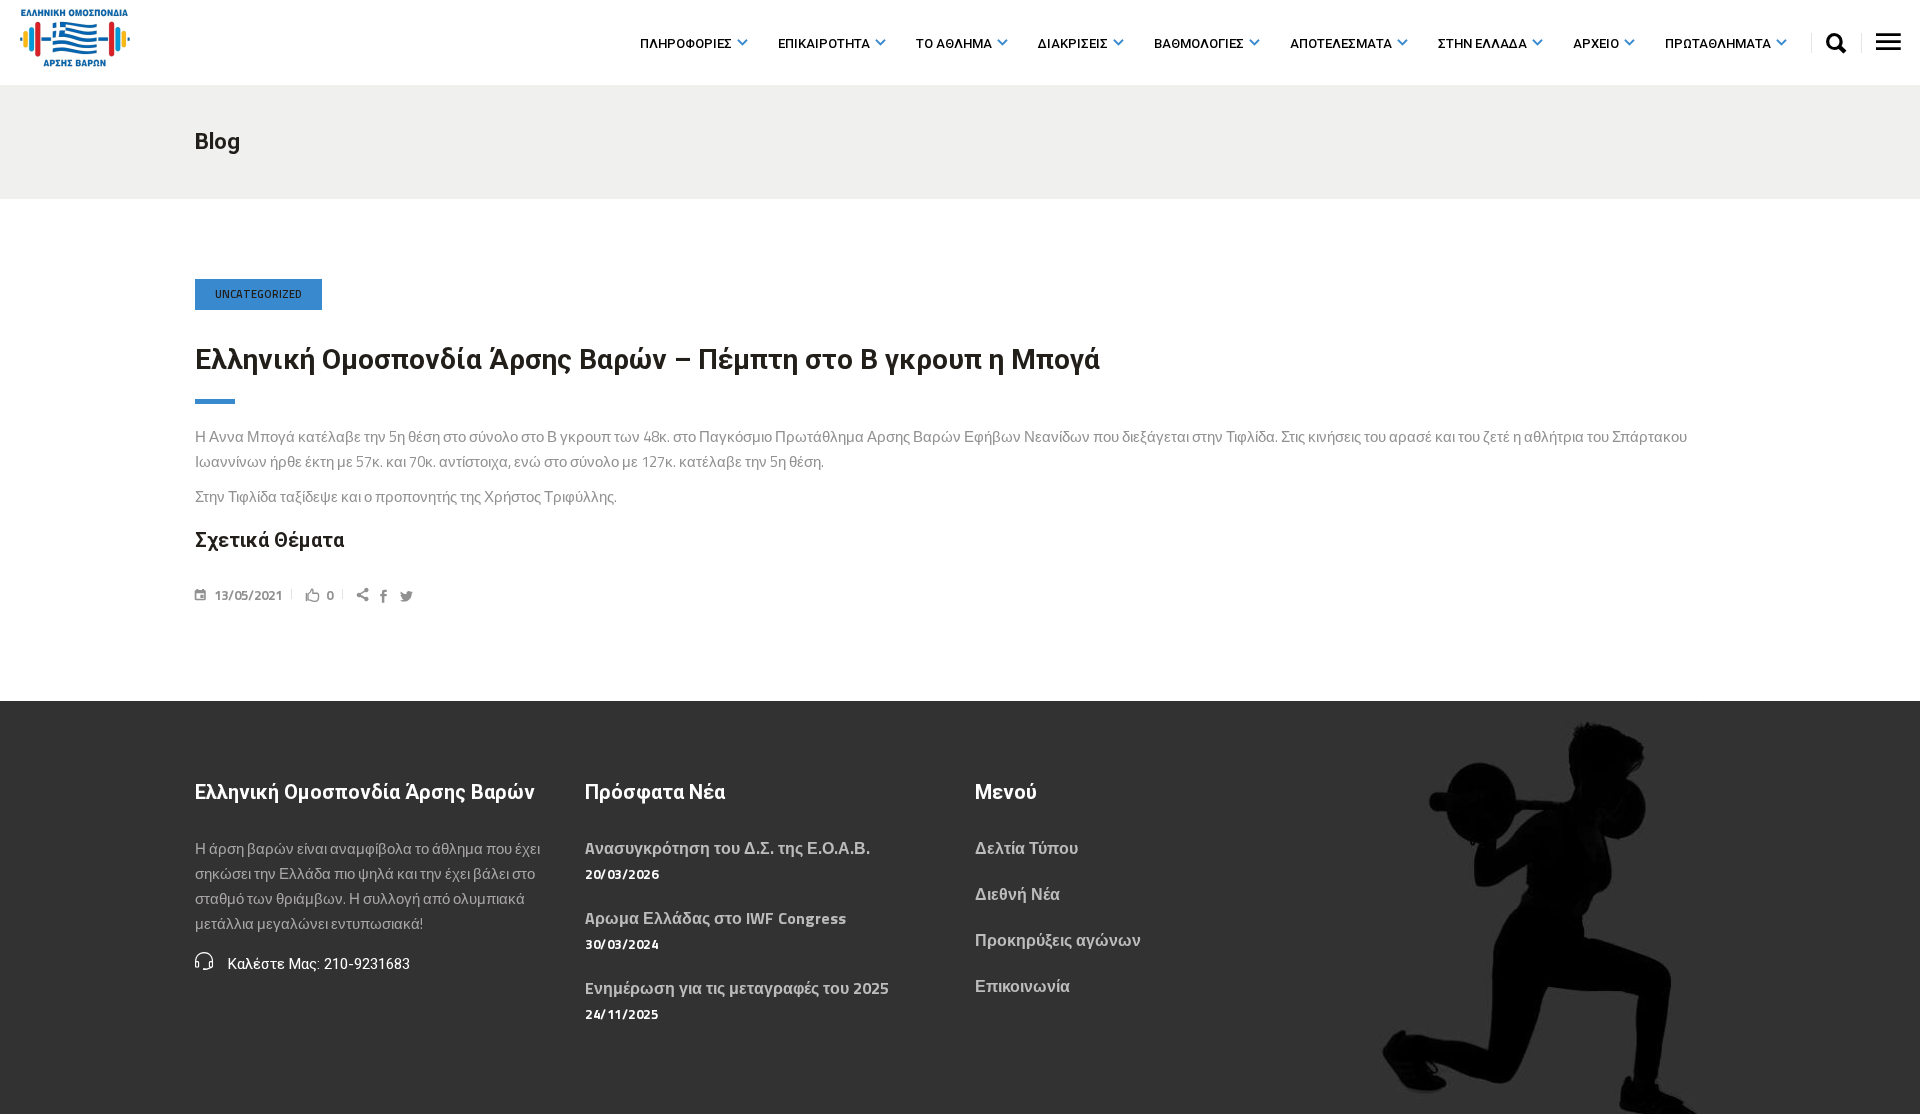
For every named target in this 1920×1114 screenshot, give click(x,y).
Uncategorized (258, 294)
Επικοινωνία (1022, 986)
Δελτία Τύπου (1026, 848)
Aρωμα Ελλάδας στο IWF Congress (715, 918)
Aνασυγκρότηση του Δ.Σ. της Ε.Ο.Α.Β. (727, 848)
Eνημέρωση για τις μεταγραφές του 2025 (737, 988)
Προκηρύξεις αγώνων (1058, 940)
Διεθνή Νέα (1017, 894)
